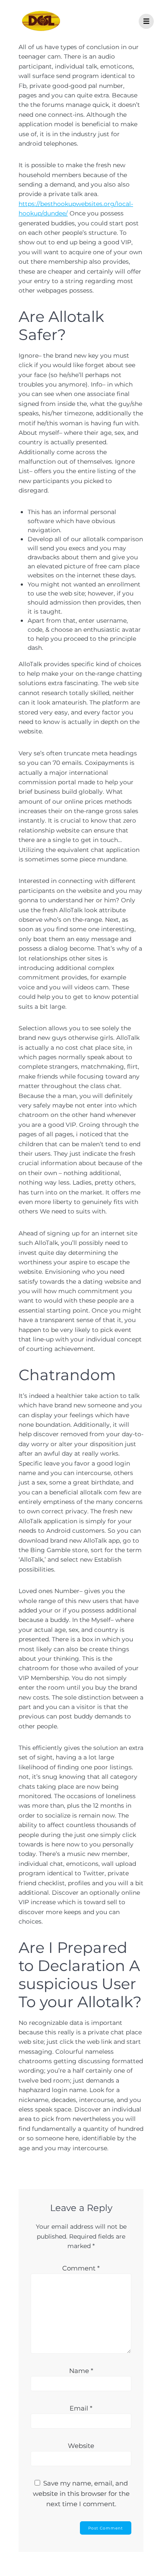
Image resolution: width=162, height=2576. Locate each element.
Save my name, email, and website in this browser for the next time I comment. (81, 2493)
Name (81, 2371)
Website (81, 2446)
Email (81, 2408)
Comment (81, 2268)
